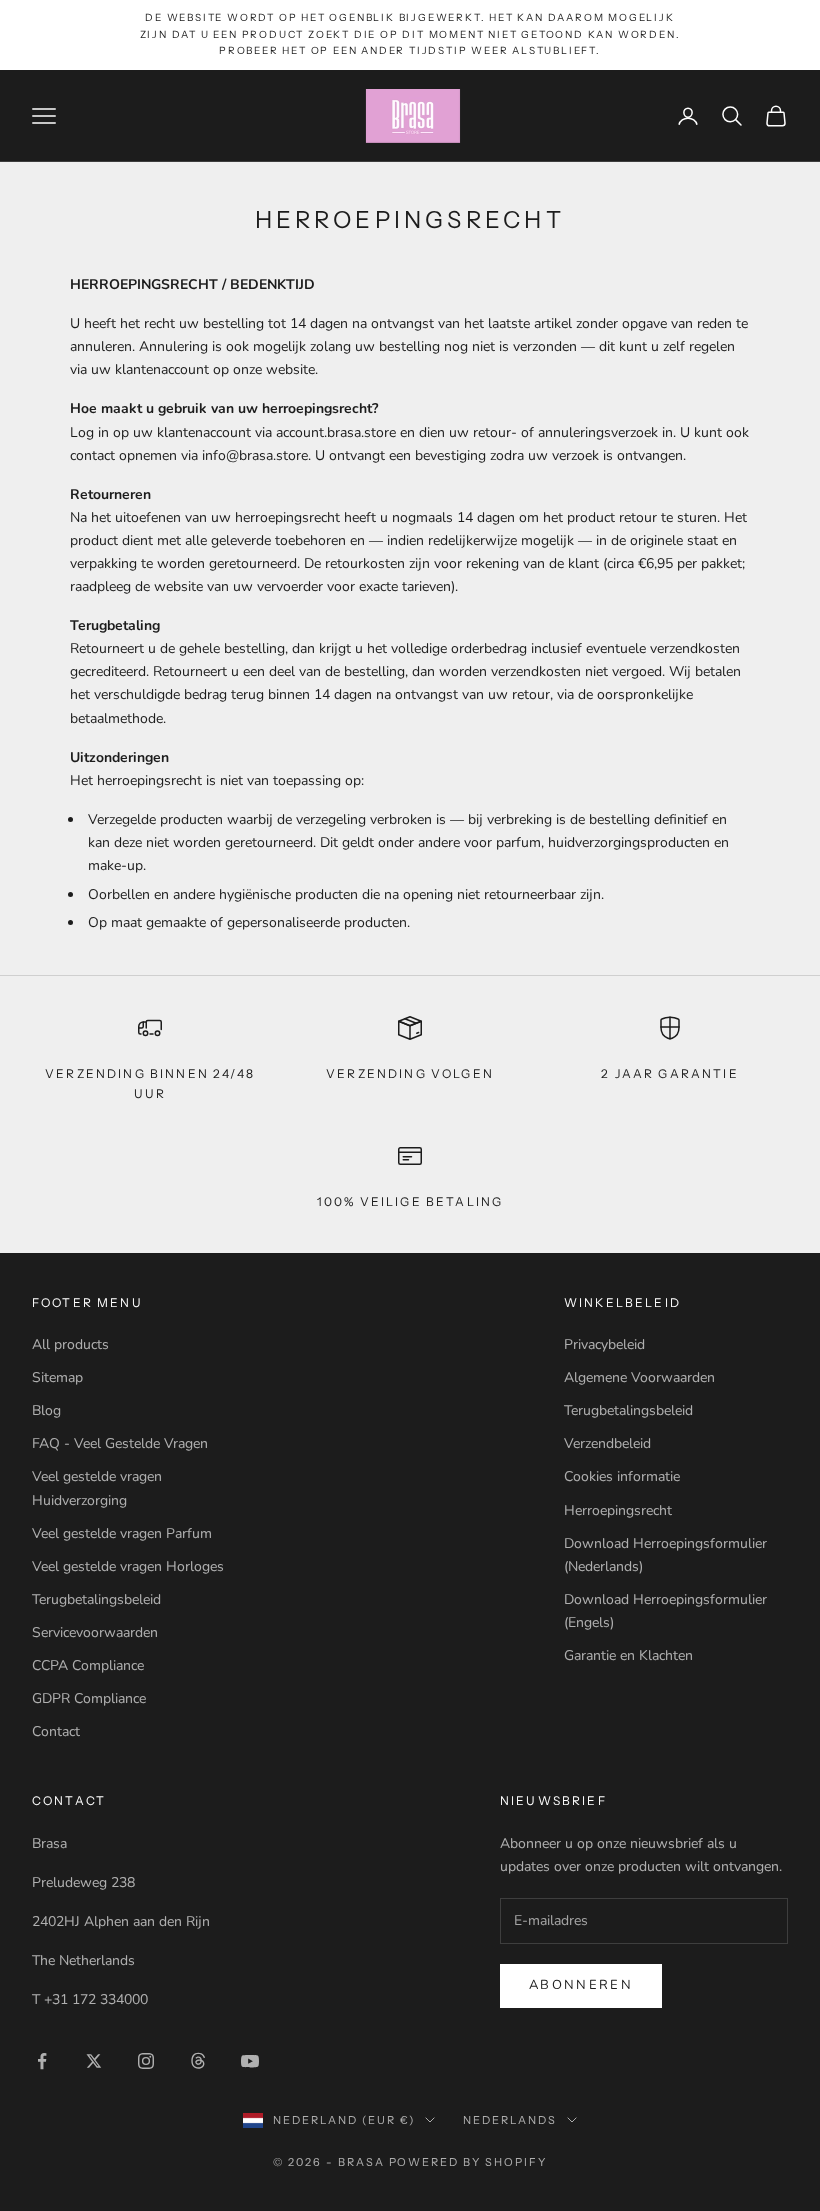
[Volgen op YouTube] (250, 2061)
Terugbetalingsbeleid (96, 1599)
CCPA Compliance (88, 1665)
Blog (46, 1410)
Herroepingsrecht (618, 1510)
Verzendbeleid (607, 1443)
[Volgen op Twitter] (94, 2061)
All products (70, 1344)
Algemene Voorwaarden (639, 1377)
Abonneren (581, 1985)
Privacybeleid (604, 1344)
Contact (56, 1731)
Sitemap (57, 1377)
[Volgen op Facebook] (42, 2061)
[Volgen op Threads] (198, 2061)
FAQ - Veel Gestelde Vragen (120, 1443)
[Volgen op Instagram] (146, 2061)
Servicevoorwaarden (95, 1632)
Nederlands (510, 2120)
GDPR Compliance (89, 1698)
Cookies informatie (622, 1476)
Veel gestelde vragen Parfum (122, 1533)
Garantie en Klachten (628, 1655)
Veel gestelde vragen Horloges (128, 1566)
